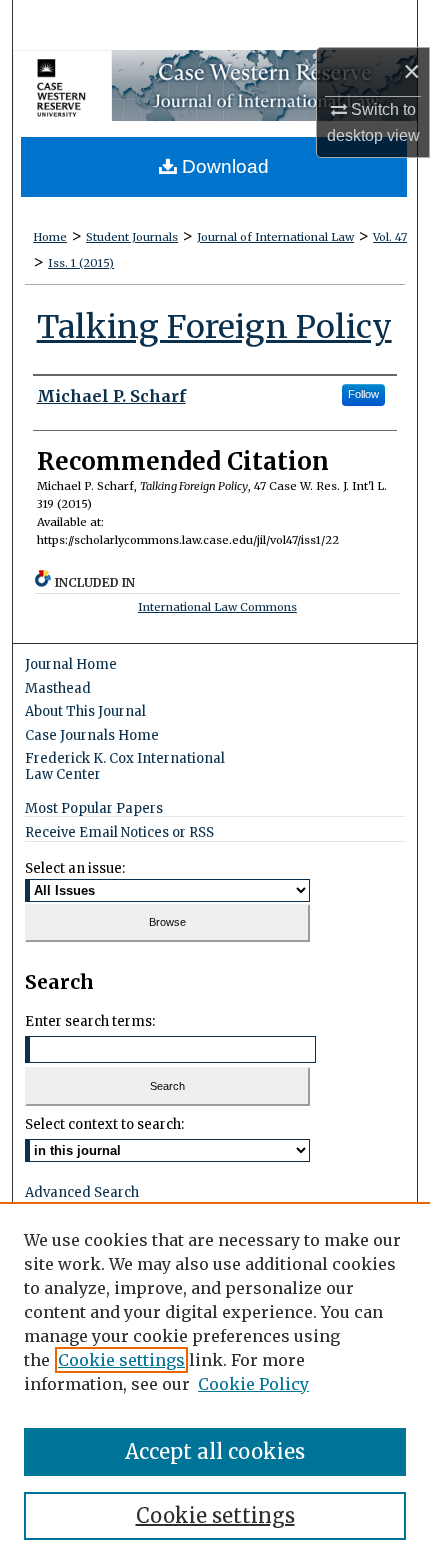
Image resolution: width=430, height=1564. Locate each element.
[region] (215, 1383)
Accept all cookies (215, 1451)
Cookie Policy (253, 1384)
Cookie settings (121, 1360)
